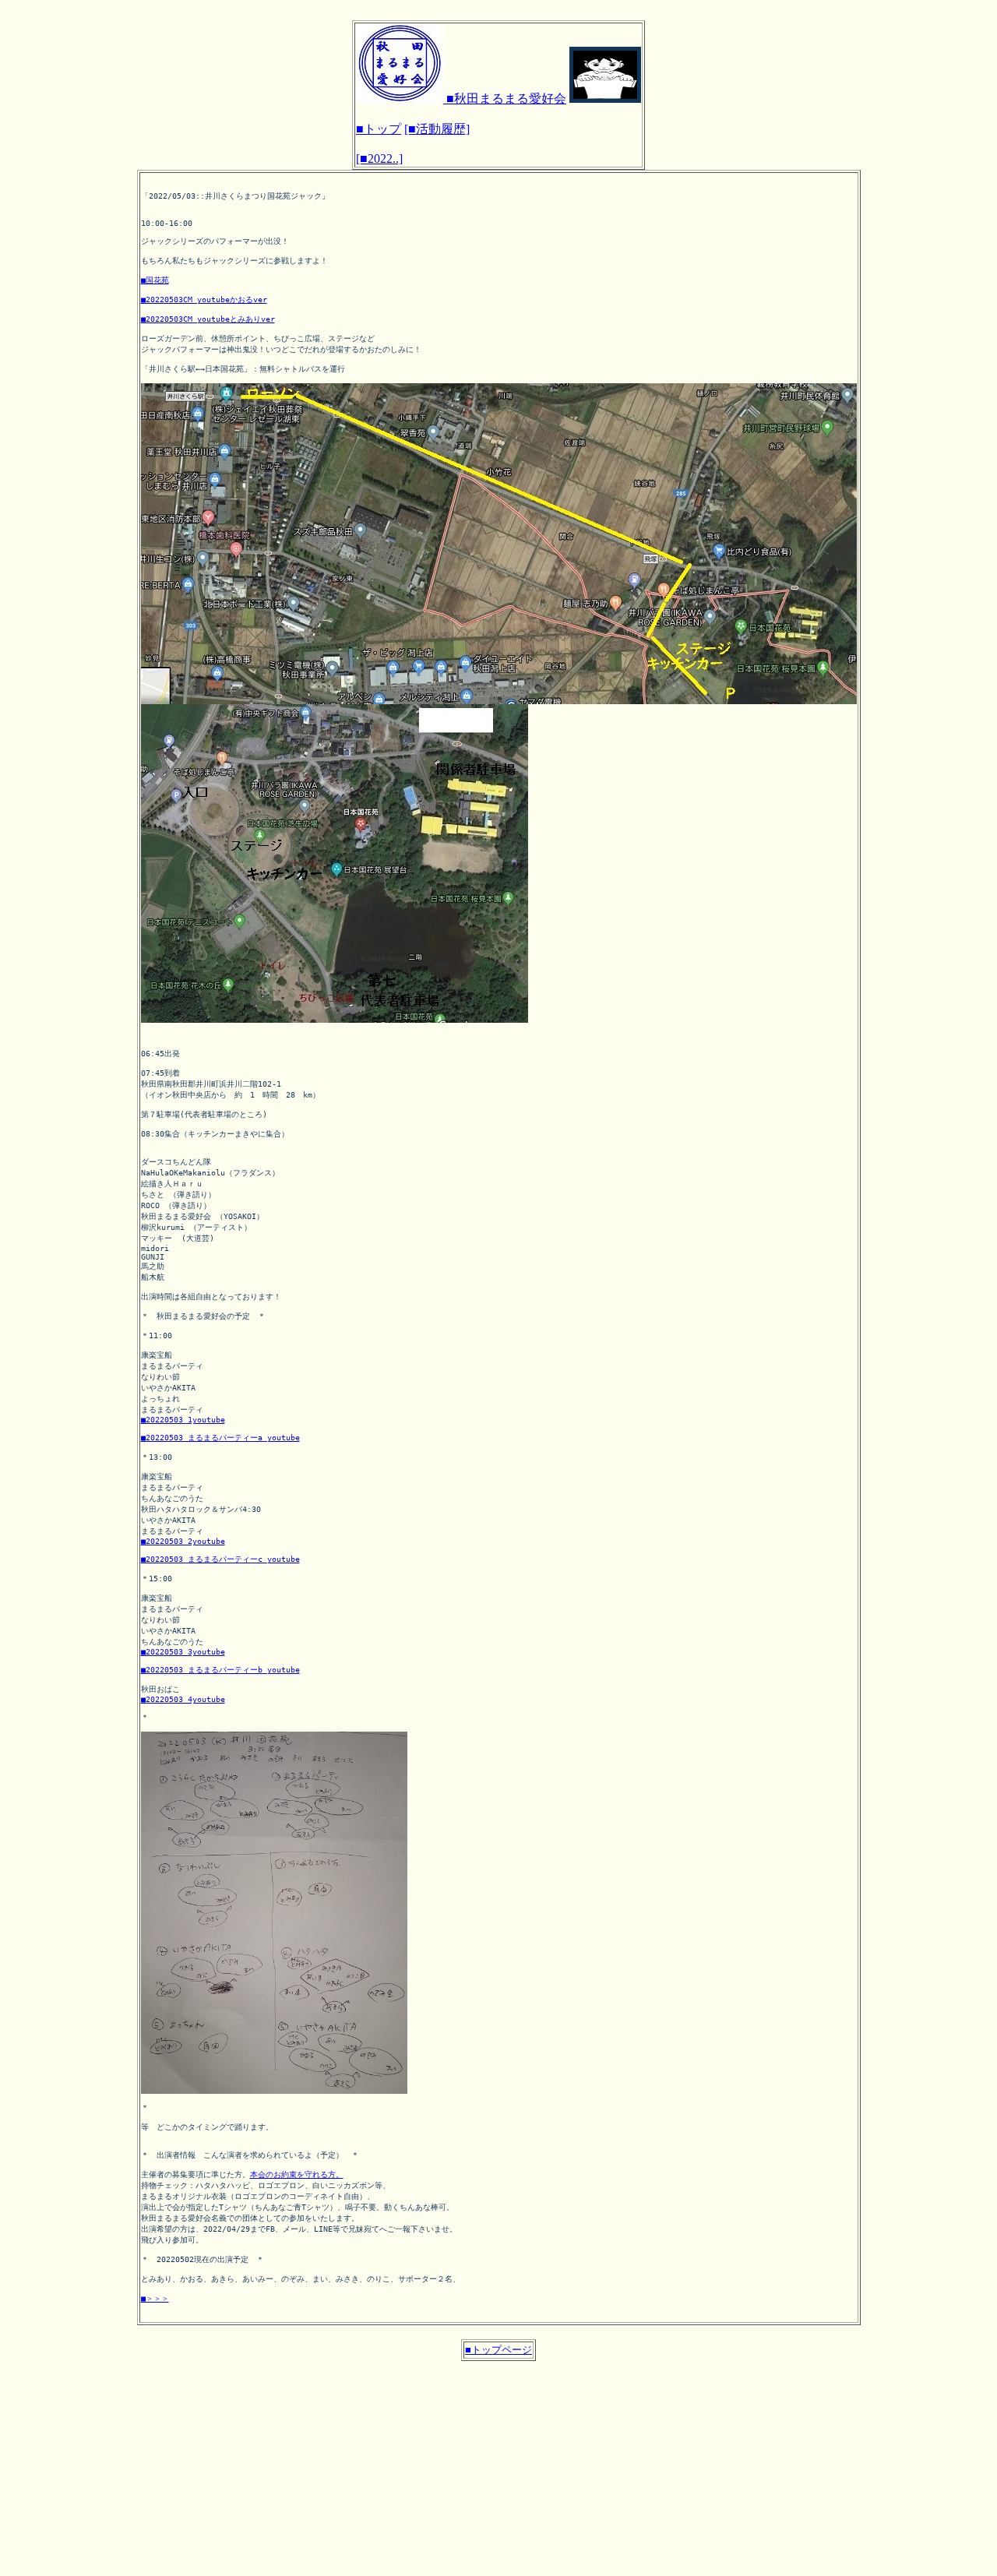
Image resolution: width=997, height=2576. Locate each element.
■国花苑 (155, 280)
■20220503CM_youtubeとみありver (208, 319)
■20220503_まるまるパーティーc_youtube (220, 1559)
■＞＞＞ (155, 2298)
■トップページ (498, 2350)
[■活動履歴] (437, 129)
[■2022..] (379, 159)
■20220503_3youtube (183, 1652)
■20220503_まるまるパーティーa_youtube (220, 1438)
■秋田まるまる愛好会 (505, 99)
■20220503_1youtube (183, 1420)
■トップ (379, 129)
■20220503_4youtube (183, 1699)
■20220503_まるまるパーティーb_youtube (220, 1670)
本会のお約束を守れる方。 (297, 2174)
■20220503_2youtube (183, 1541)
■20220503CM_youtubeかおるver (204, 300)
